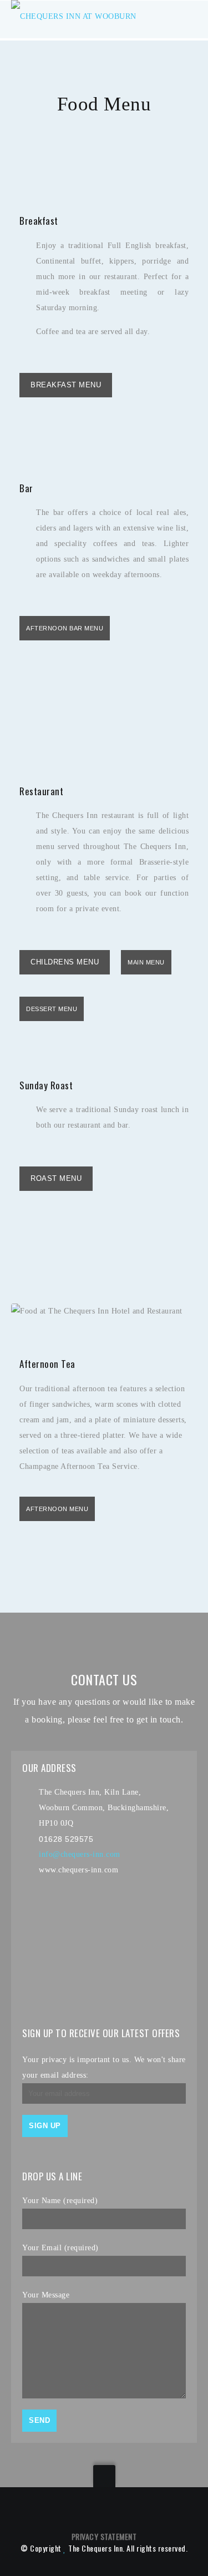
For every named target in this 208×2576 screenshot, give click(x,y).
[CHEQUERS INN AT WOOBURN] (74, 19)
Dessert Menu (52, 1009)
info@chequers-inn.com (80, 1854)
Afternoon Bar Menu (65, 628)
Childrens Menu (65, 962)
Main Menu (146, 962)
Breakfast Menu (66, 385)
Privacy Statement (104, 2536)
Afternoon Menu (57, 1509)
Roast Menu (56, 1178)
